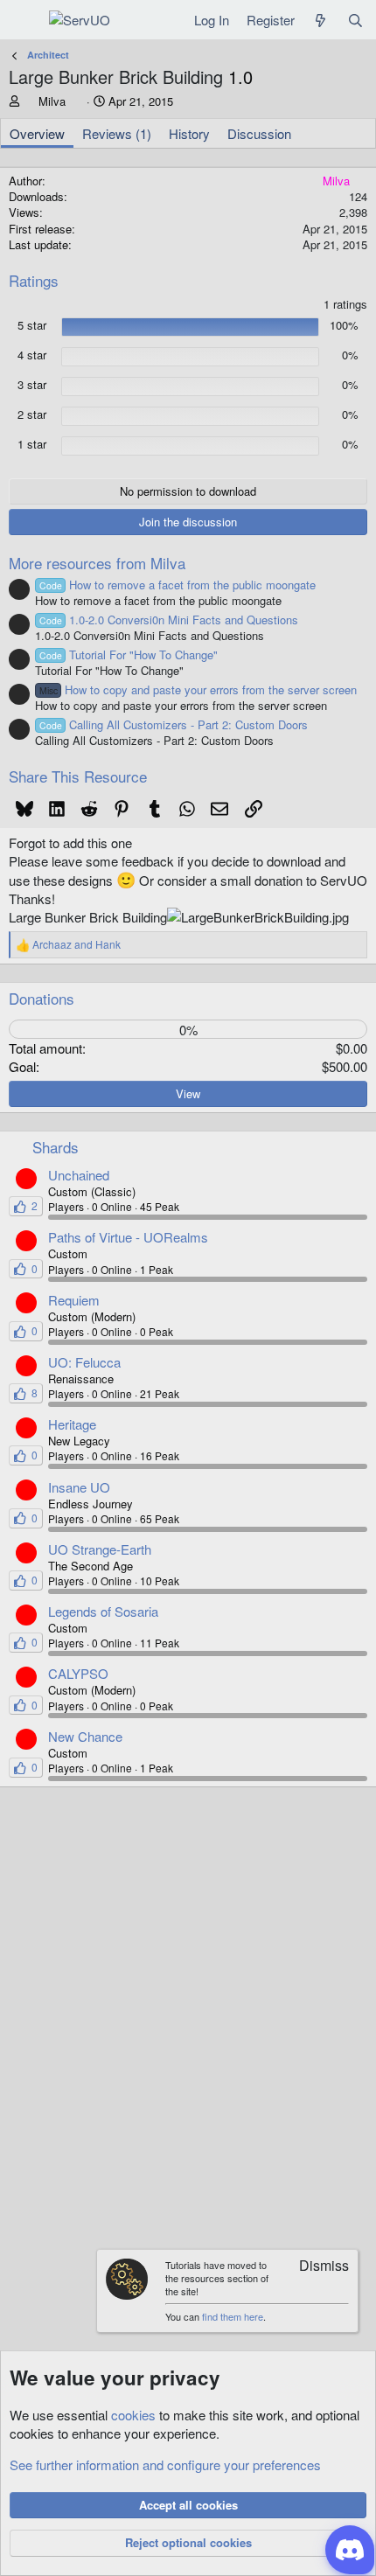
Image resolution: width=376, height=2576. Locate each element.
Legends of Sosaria (103, 1611)
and (77, 944)
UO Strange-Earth (100, 1549)
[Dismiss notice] (316, 2267)
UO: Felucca (84, 1362)
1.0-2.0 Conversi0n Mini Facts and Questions (169, 620)
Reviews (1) (117, 133)
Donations (42, 998)
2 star (32, 414)
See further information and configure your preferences (165, 2465)
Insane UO (79, 1487)
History (189, 133)
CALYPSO (78, 1673)
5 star (32, 325)
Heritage (72, 1424)
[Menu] (24, 20)
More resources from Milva (97, 563)
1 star (32, 444)
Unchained (79, 1175)
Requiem (74, 1300)
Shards (56, 1147)
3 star (32, 385)
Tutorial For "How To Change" (129, 654)
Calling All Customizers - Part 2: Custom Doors (174, 724)
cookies (133, 2415)
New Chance (85, 1736)
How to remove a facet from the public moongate (178, 585)
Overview (37, 133)
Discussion (259, 133)
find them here (233, 2316)
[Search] (355, 20)
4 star (32, 355)
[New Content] (320, 20)
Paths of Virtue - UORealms (128, 1237)
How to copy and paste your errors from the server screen (198, 689)
